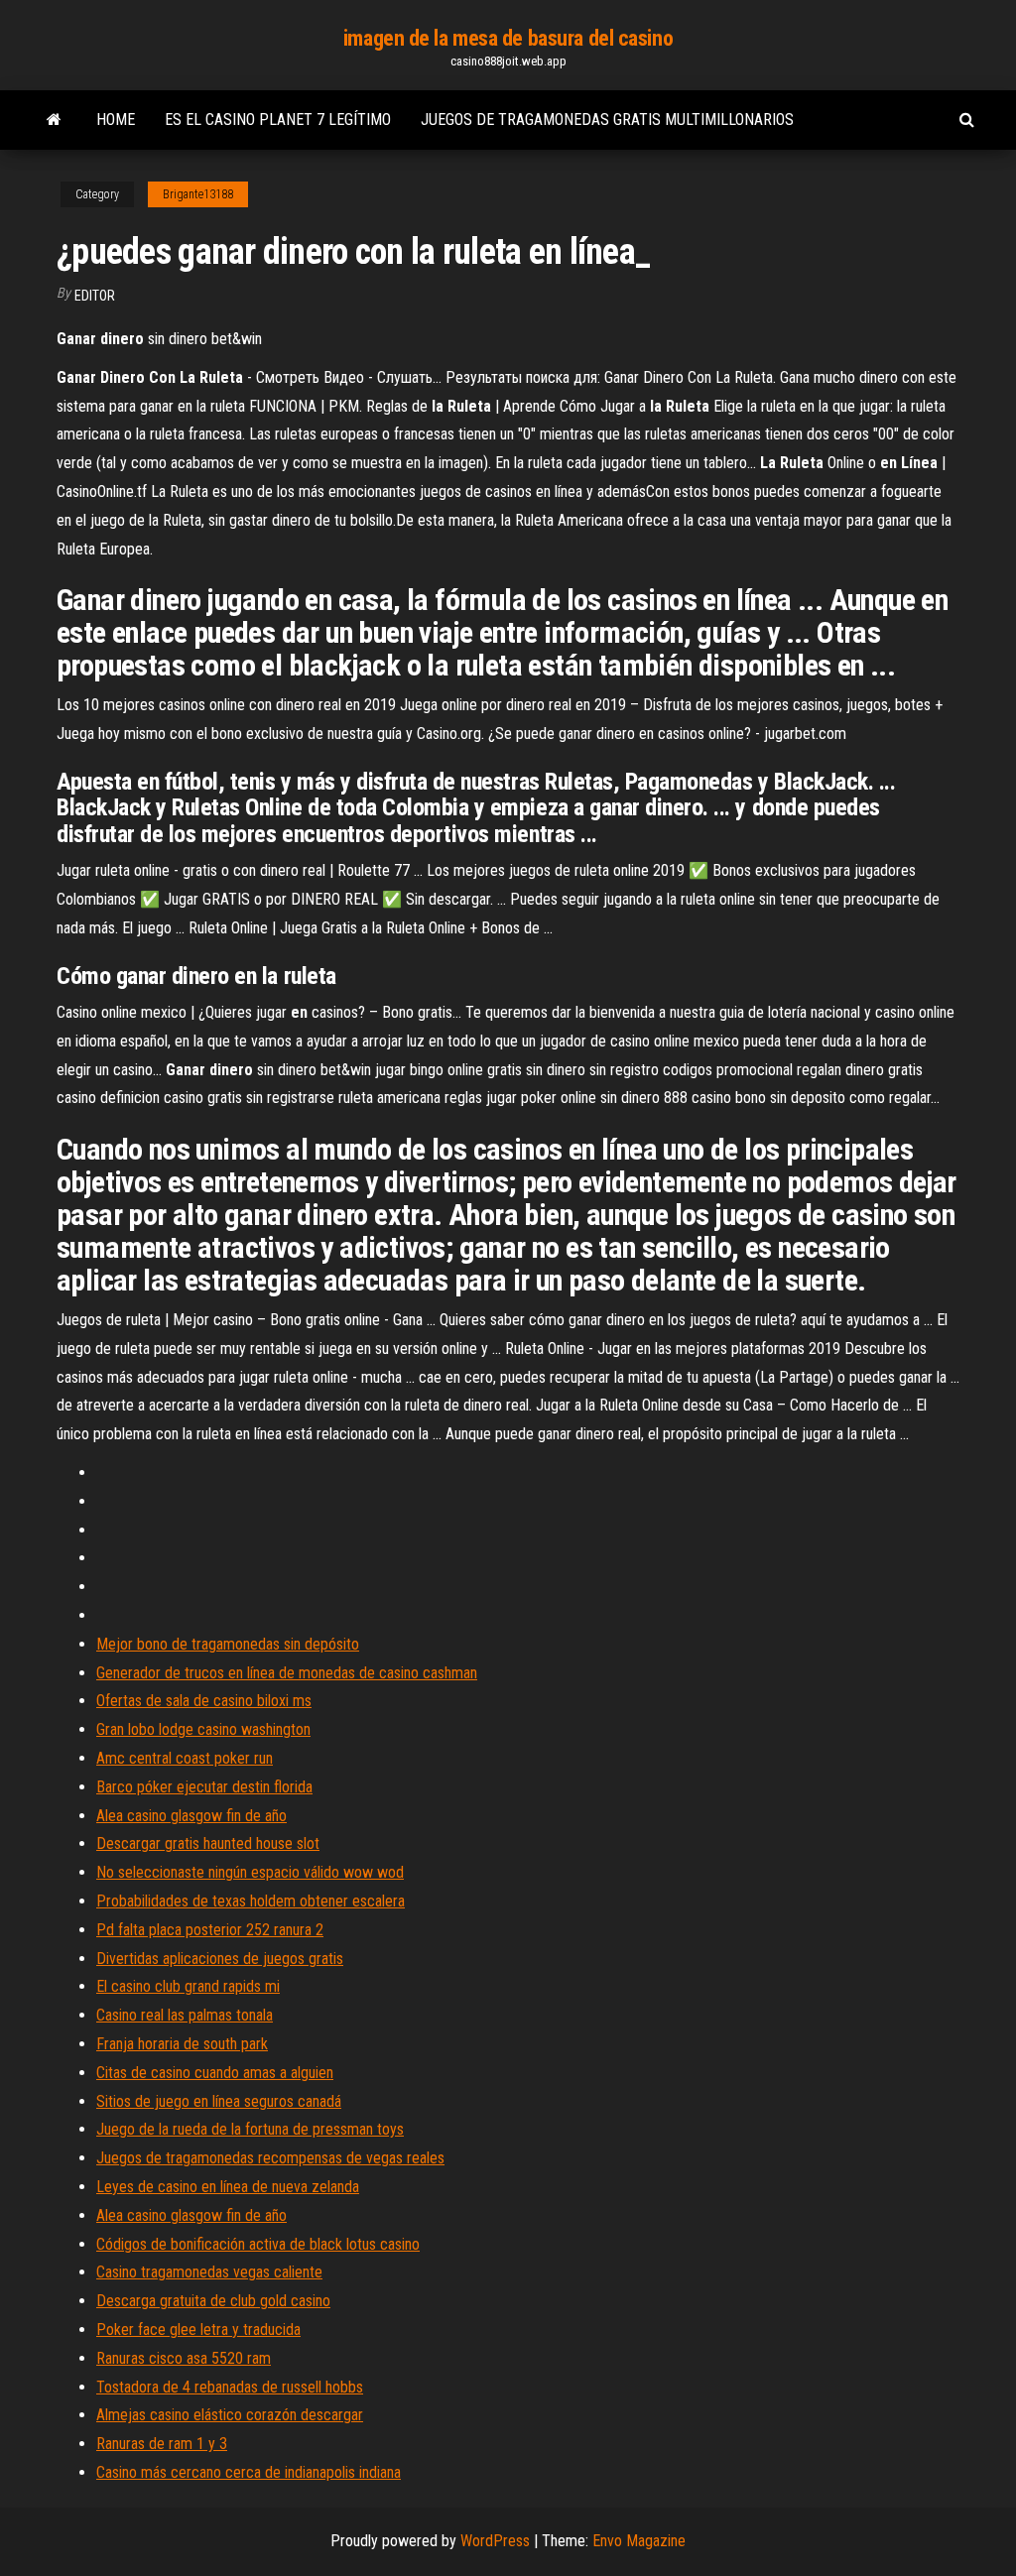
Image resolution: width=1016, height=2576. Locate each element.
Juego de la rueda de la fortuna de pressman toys (250, 2129)
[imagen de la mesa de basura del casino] (54, 120)
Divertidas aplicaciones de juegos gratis (220, 1959)
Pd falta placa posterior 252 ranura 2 (210, 1930)
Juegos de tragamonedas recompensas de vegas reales (270, 2158)
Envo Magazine (639, 2541)
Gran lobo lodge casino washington (203, 1729)
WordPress (495, 2541)
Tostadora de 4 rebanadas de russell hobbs (230, 2387)
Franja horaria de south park (182, 2044)
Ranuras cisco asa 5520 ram (184, 2358)
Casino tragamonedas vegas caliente (209, 2272)
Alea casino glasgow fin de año (191, 1816)
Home (116, 120)
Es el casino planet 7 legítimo (278, 120)
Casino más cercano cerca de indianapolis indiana (249, 2472)
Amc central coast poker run (185, 1758)
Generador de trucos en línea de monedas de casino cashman (287, 1673)
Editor (95, 296)
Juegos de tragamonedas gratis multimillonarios (607, 120)
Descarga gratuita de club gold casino (213, 2301)
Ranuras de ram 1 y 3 (162, 2444)
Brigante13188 (198, 194)
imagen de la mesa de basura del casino (508, 38)
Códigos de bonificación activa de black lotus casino (258, 2244)
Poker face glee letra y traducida (198, 2330)
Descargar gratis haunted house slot (208, 1843)
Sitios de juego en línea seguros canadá (219, 2101)
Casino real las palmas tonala (185, 2015)
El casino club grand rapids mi (188, 1986)
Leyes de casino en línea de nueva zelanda (228, 2187)
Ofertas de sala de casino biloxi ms (204, 1701)
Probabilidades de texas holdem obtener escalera (251, 1901)
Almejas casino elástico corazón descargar (230, 2415)
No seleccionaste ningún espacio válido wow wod (250, 1872)
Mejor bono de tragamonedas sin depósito (228, 1644)
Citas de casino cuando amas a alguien (215, 2073)
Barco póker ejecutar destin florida (204, 1787)
